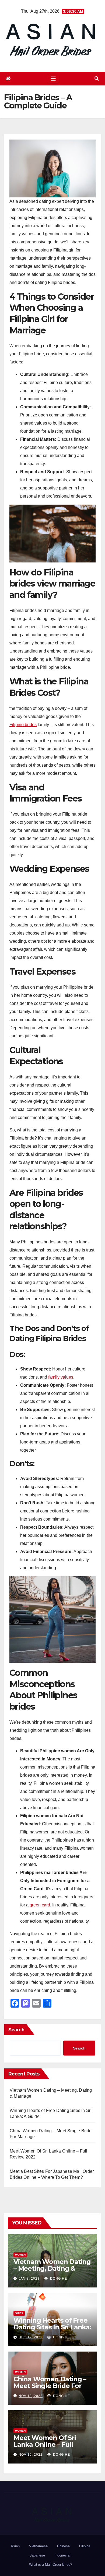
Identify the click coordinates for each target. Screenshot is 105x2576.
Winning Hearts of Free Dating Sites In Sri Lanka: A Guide (52, 2327)
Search (16, 2030)
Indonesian (63, 2555)
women (20, 2255)
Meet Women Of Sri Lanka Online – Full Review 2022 (45, 2444)
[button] (97, 79)
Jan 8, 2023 (29, 2279)
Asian (15, 2546)
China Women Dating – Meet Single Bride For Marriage (50, 2386)
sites (19, 2313)
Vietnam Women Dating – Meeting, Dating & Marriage (52, 2268)
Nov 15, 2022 (31, 2455)
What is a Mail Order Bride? (51, 2565)
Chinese (63, 2546)
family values (61, 1377)
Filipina (85, 2546)
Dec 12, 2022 (31, 2337)
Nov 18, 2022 (31, 2396)
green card (40, 1905)
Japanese (37, 2555)
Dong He (58, 2279)
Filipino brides (23, 725)
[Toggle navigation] (53, 79)
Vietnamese (38, 2546)
